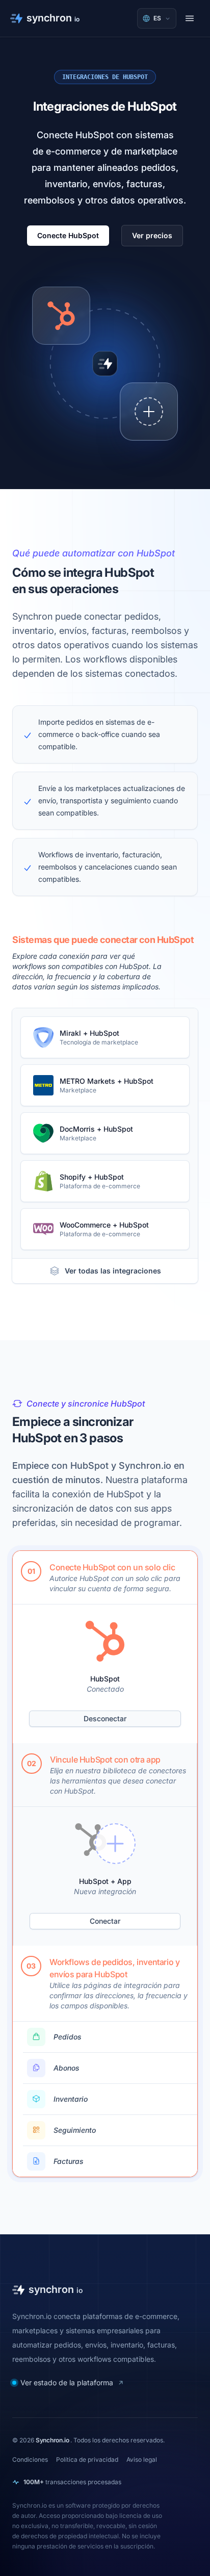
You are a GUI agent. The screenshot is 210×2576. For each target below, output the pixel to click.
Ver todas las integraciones (113, 1271)
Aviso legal (142, 2459)
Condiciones (30, 2459)
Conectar (105, 1921)
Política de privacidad (87, 2459)
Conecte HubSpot (68, 235)
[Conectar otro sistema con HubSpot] (149, 412)
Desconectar (105, 1718)
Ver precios (152, 235)
